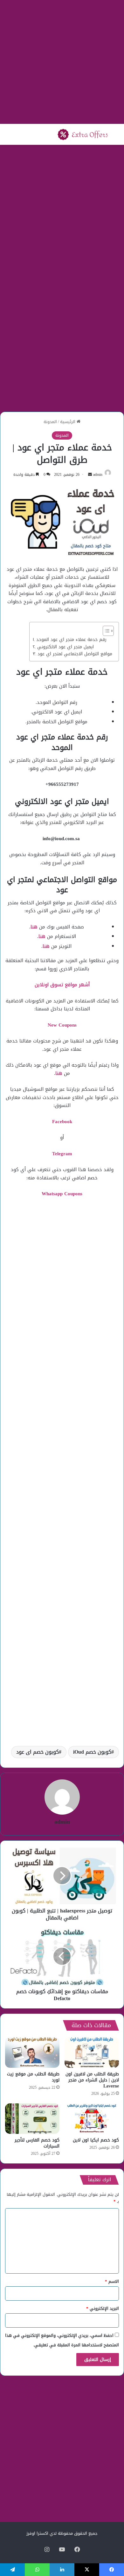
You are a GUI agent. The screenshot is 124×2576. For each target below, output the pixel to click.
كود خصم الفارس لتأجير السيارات (37, 2143)
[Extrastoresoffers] (83, 134)
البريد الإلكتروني (103, 2308)
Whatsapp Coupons (62, 1194)
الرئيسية (68, 422)
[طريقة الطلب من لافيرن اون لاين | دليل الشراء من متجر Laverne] (92, 2052)
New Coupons (62, 1025)
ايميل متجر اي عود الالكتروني (65, 647)
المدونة (50, 422)
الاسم (112, 2281)
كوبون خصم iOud (92, 1752)
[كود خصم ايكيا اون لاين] (92, 2119)
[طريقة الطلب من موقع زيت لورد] (32, 2052)
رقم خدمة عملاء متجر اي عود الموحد (71, 640)
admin (98, 475)
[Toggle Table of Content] (105, 631)
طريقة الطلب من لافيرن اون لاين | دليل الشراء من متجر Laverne (92, 2080)
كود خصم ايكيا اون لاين (96, 2140)
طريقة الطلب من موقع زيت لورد (33, 2077)
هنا (34, 927)
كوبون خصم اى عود (38, 1752)
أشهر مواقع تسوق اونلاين (62, 985)
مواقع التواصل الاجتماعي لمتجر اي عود (75, 654)
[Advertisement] (62, 62)
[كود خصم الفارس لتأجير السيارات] (32, 2119)
